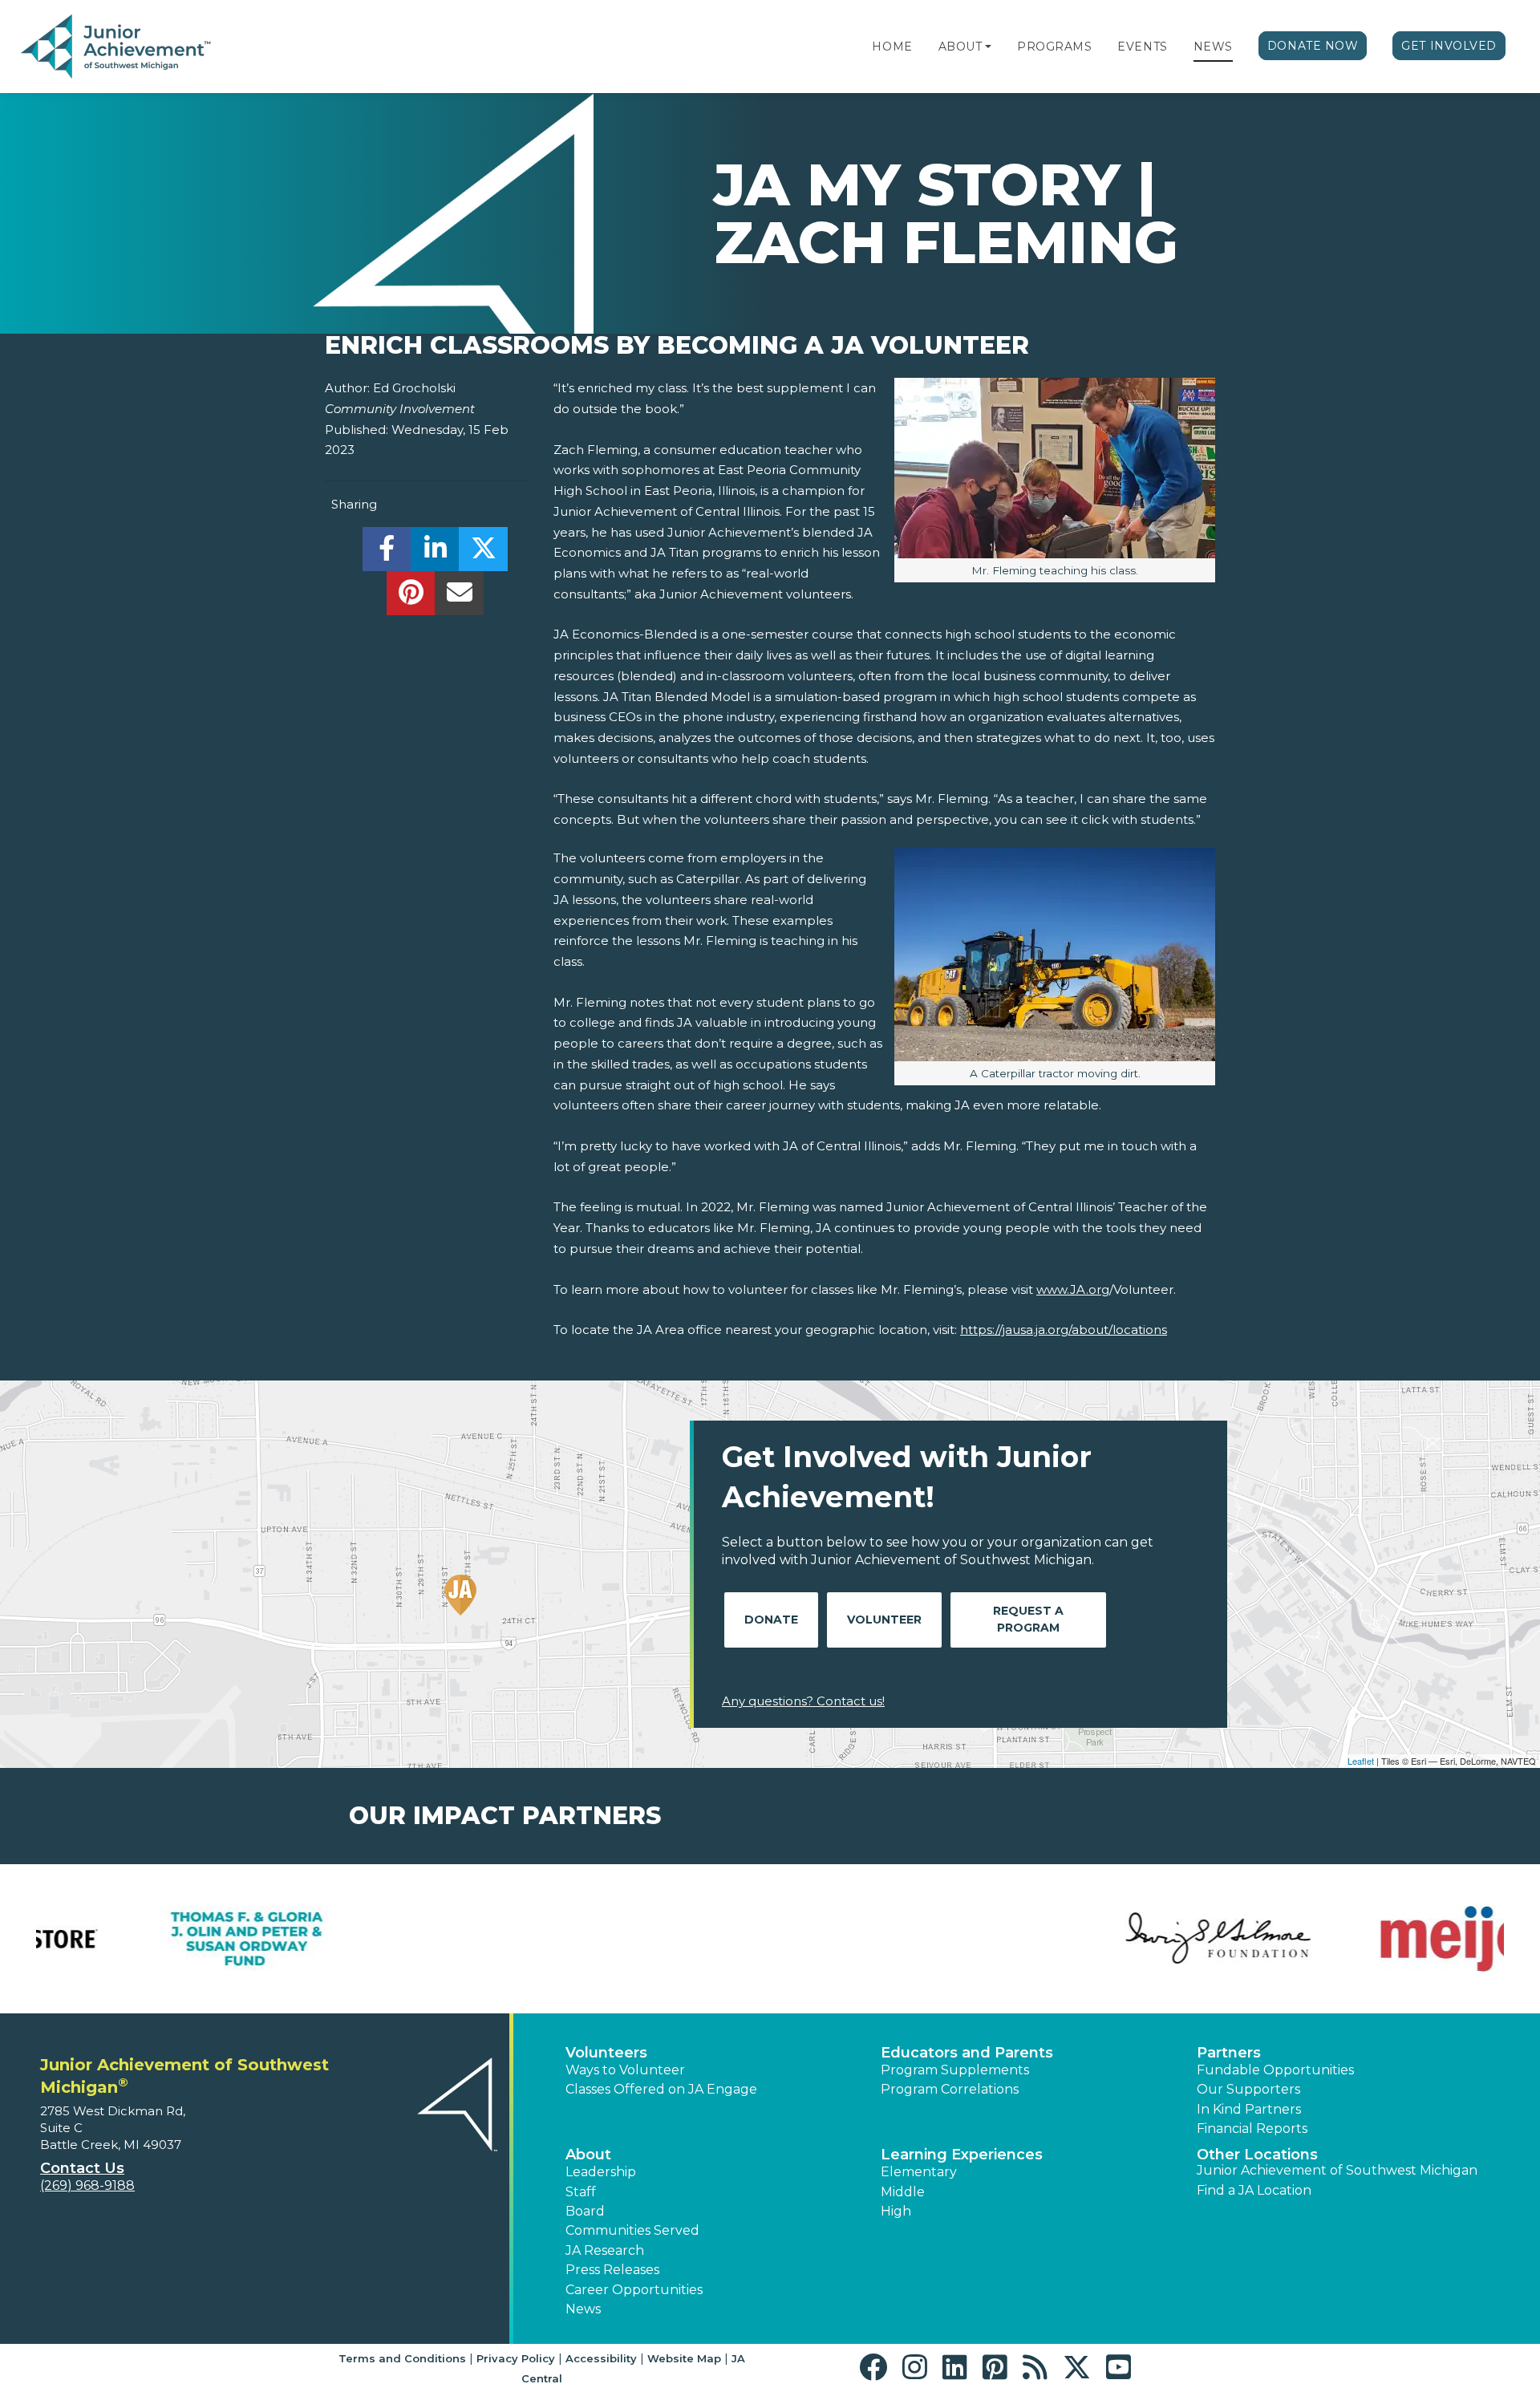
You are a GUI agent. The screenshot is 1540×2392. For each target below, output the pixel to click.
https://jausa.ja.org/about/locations (1064, 1330)
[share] (387, 553)
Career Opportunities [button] (634, 2290)
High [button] (896, 2211)
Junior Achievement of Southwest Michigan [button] (1337, 2170)
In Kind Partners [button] (1249, 2109)
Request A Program (1028, 1619)
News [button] (583, 2309)
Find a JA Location (1254, 2190)
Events (1142, 47)
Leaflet (1361, 1761)
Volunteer (884, 1620)
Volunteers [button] (606, 2053)
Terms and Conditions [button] (402, 2358)
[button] (988, 47)
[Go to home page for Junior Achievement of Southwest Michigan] (118, 47)
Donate (771, 1620)
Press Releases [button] (612, 2270)
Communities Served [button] (632, 2230)
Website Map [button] (684, 2358)
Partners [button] (1229, 2053)
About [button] (588, 2155)
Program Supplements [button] (955, 2070)
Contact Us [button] (82, 2168)
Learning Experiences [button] (962, 2155)
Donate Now (1313, 46)
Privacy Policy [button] (516, 2358)
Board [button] (585, 2211)
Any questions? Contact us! (803, 1701)
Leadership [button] (601, 2172)
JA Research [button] (605, 2250)
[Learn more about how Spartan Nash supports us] (1392, 1939)
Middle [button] (903, 2192)
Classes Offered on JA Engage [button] (661, 2089)
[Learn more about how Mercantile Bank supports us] (646, 1939)
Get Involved (1449, 46)
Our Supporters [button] (1248, 2089)
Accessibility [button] (601, 2358)
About (960, 47)
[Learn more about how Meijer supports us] (397, 1939)
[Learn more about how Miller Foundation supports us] (894, 1939)
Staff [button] (581, 2192)
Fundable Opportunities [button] (1275, 2070)
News (1213, 47)
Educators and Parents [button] (967, 2053)
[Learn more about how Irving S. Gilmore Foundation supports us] (148, 1939)
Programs (1054, 47)
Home (892, 47)
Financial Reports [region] (1252, 2128)
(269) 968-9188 (87, 2185)
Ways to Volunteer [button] (625, 2070)
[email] (459, 597)
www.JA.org (1073, 1289)
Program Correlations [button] (950, 2089)
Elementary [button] (919, 2172)
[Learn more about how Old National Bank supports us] (1143, 1939)
